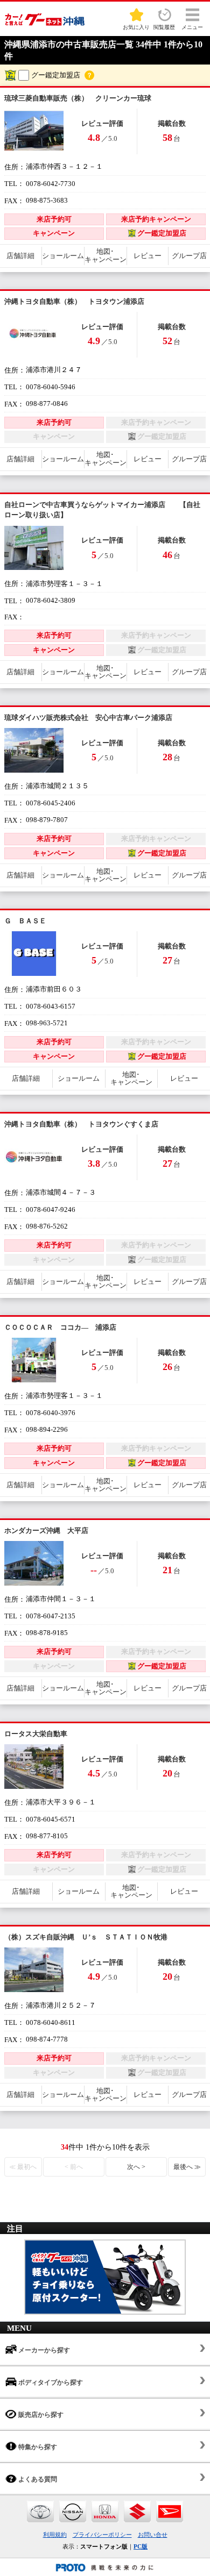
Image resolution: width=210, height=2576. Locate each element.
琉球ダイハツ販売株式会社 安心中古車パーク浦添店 (88, 718)
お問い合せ (153, 2535)
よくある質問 (37, 2479)
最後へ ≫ (187, 2167)
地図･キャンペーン (106, 255)
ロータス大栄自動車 (36, 1734)
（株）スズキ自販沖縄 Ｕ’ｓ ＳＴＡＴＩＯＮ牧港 (86, 1937)
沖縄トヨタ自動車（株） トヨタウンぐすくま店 (81, 1124)
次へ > (136, 2167)
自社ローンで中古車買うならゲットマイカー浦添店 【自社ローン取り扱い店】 (102, 510)
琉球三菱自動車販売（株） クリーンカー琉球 (78, 98)
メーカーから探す (43, 2350)
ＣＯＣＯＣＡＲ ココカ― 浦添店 (60, 1327)
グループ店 (189, 256)
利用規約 (55, 2535)
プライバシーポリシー (102, 2535)
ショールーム (63, 256)
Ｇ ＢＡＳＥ (25, 921)
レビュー (148, 256)
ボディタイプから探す (50, 2382)
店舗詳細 (20, 256)
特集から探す (37, 2447)
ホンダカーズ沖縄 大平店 (46, 1530)
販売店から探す (40, 2415)
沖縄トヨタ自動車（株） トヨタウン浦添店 (74, 301)
